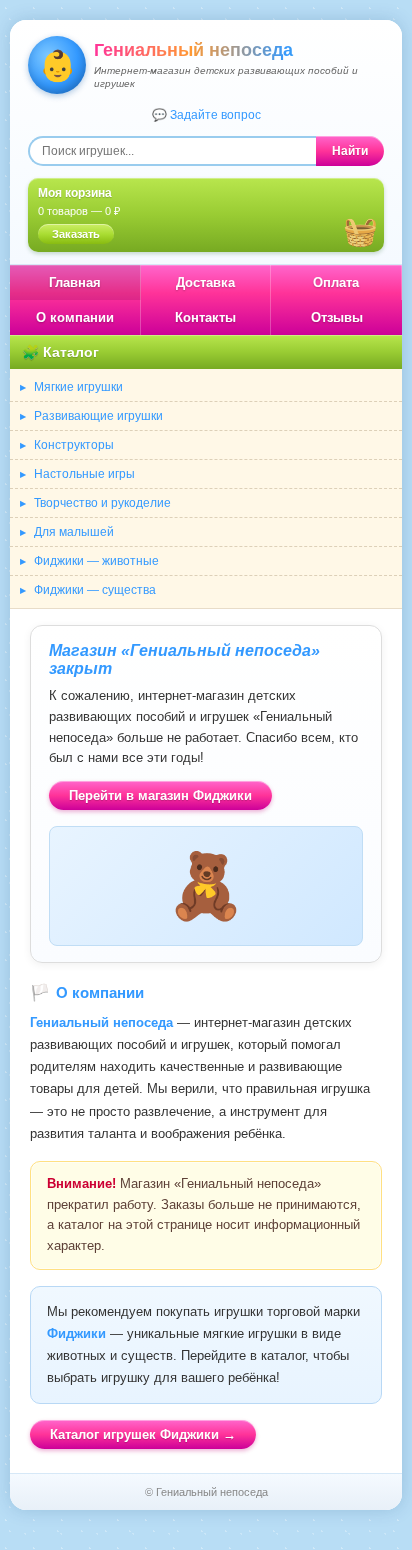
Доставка (205, 282)
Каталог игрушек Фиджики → (143, 1434)
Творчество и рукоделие (102, 503)
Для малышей (74, 532)
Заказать (76, 234)
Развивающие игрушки (98, 416)
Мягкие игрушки (78, 387)
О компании (75, 317)
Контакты (205, 317)
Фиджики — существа (95, 590)
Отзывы (337, 317)
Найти (350, 151)
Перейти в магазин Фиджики (160, 795)
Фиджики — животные (96, 561)
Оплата (336, 282)
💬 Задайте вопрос (206, 115)
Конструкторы (74, 445)
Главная (75, 282)
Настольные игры (84, 474)
